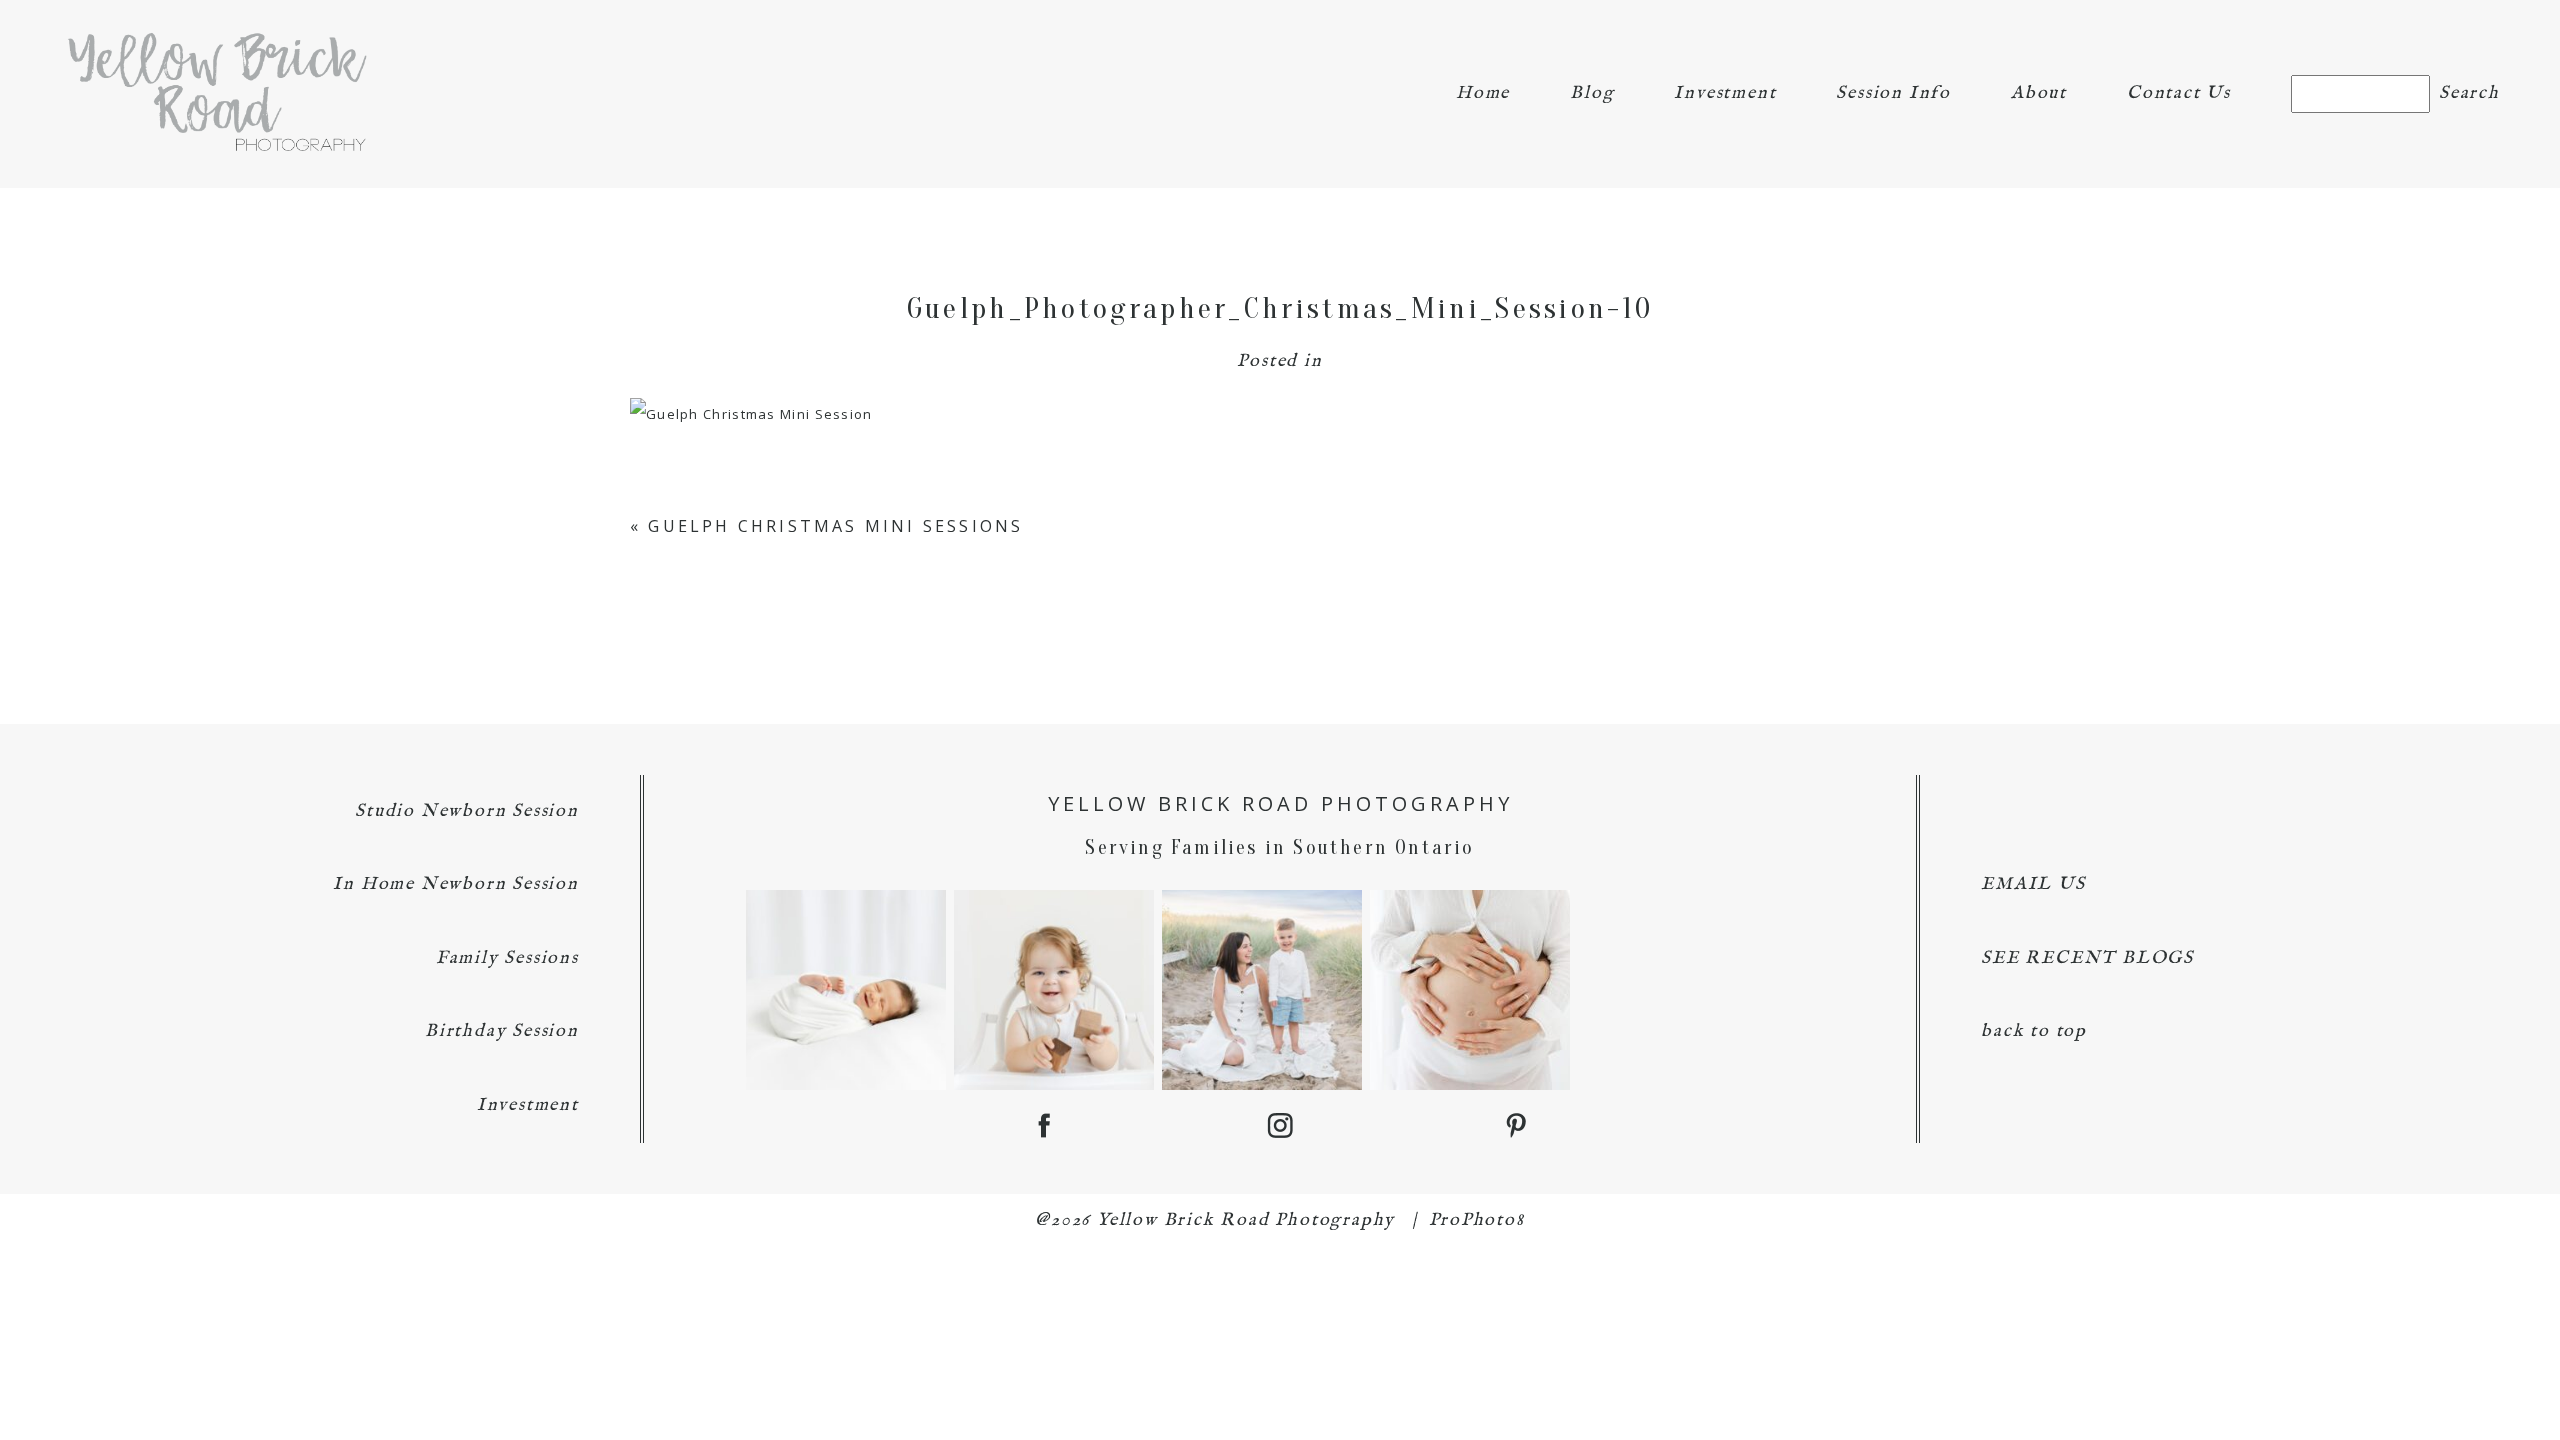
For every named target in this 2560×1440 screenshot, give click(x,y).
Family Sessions (507, 958)
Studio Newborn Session (467, 811)
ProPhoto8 (1477, 1220)
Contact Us (2179, 93)
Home (1483, 93)
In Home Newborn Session (455, 884)
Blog (1592, 93)
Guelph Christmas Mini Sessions (835, 526)
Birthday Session (502, 1031)
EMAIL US (2033, 884)
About (2039, 93)
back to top (2034, 1031)
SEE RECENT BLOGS (2087, 958)
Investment (1725, 93)
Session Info (1893, 93)
